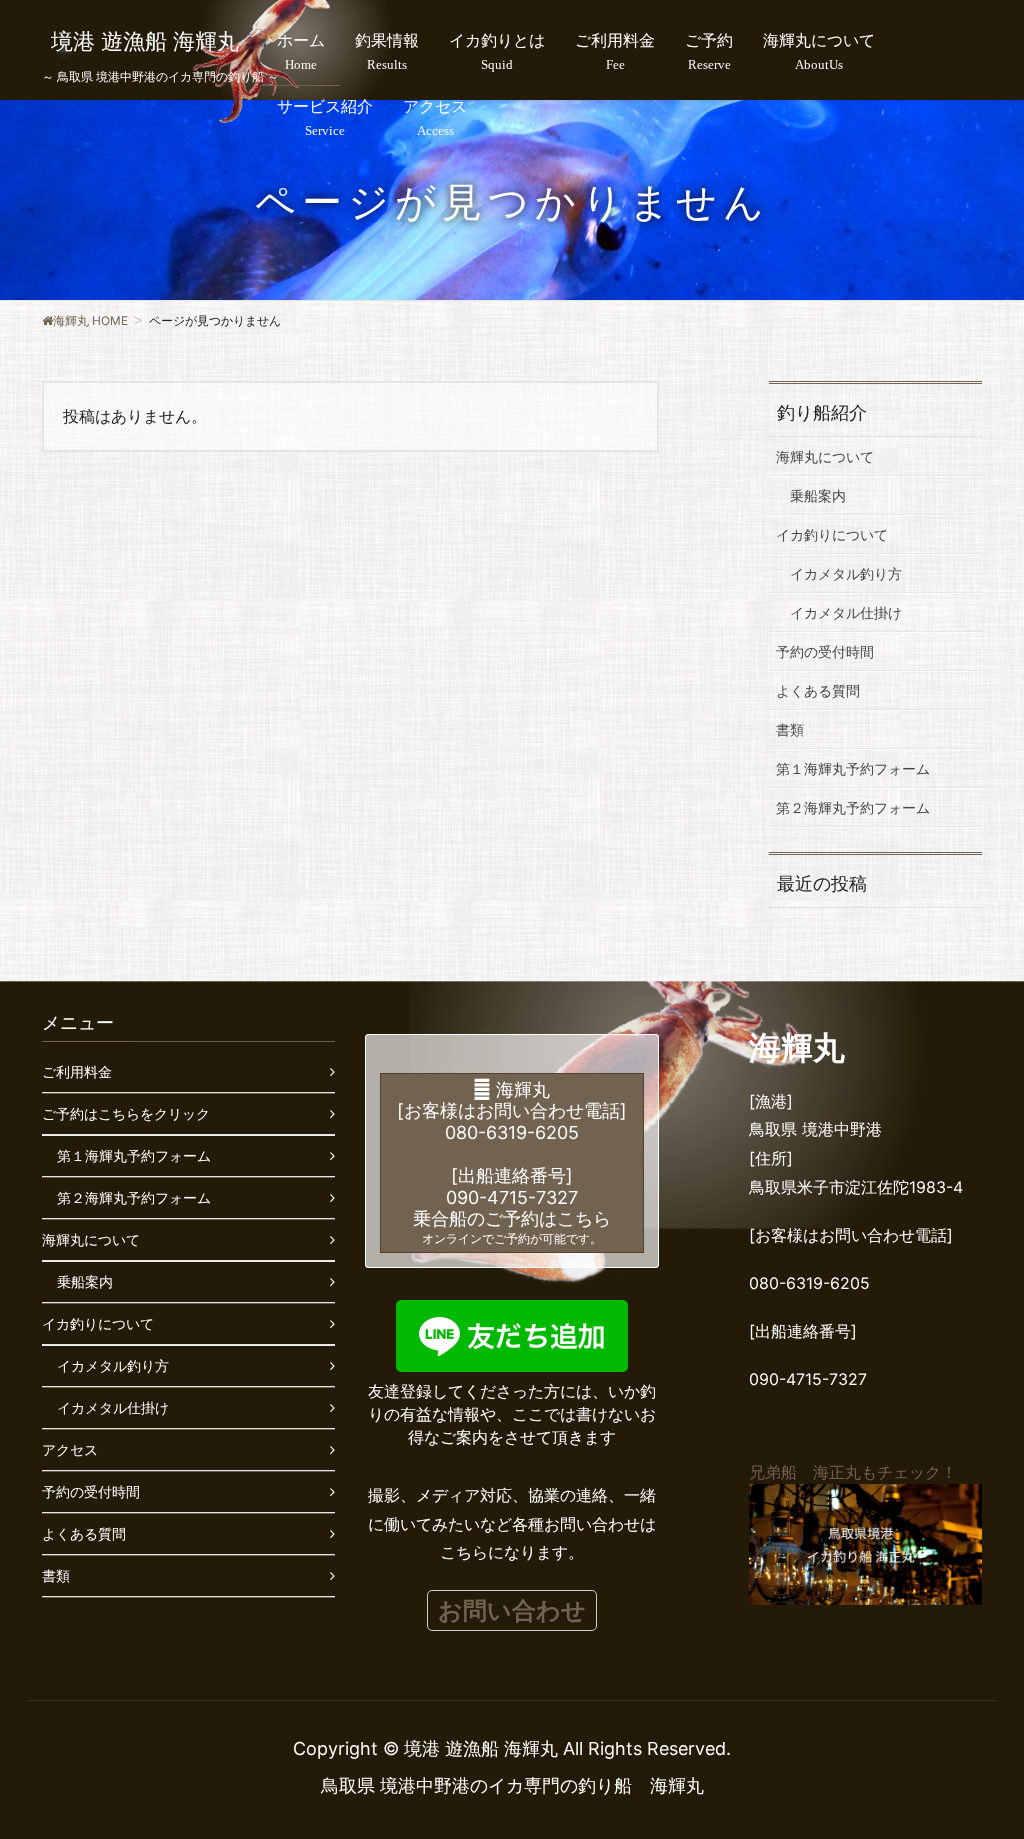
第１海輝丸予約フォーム (853, 768)
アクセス (70, 1449)
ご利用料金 (77, 1071)
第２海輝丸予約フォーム (853, 807)
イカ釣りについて (832, 534)
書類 (790, 729)
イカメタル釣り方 (846, 573)
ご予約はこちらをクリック (126, 1113)
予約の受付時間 (825, 651)
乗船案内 (818, 495)
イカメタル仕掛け (846, 612)
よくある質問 (818, 690)
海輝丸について (825, 456)
